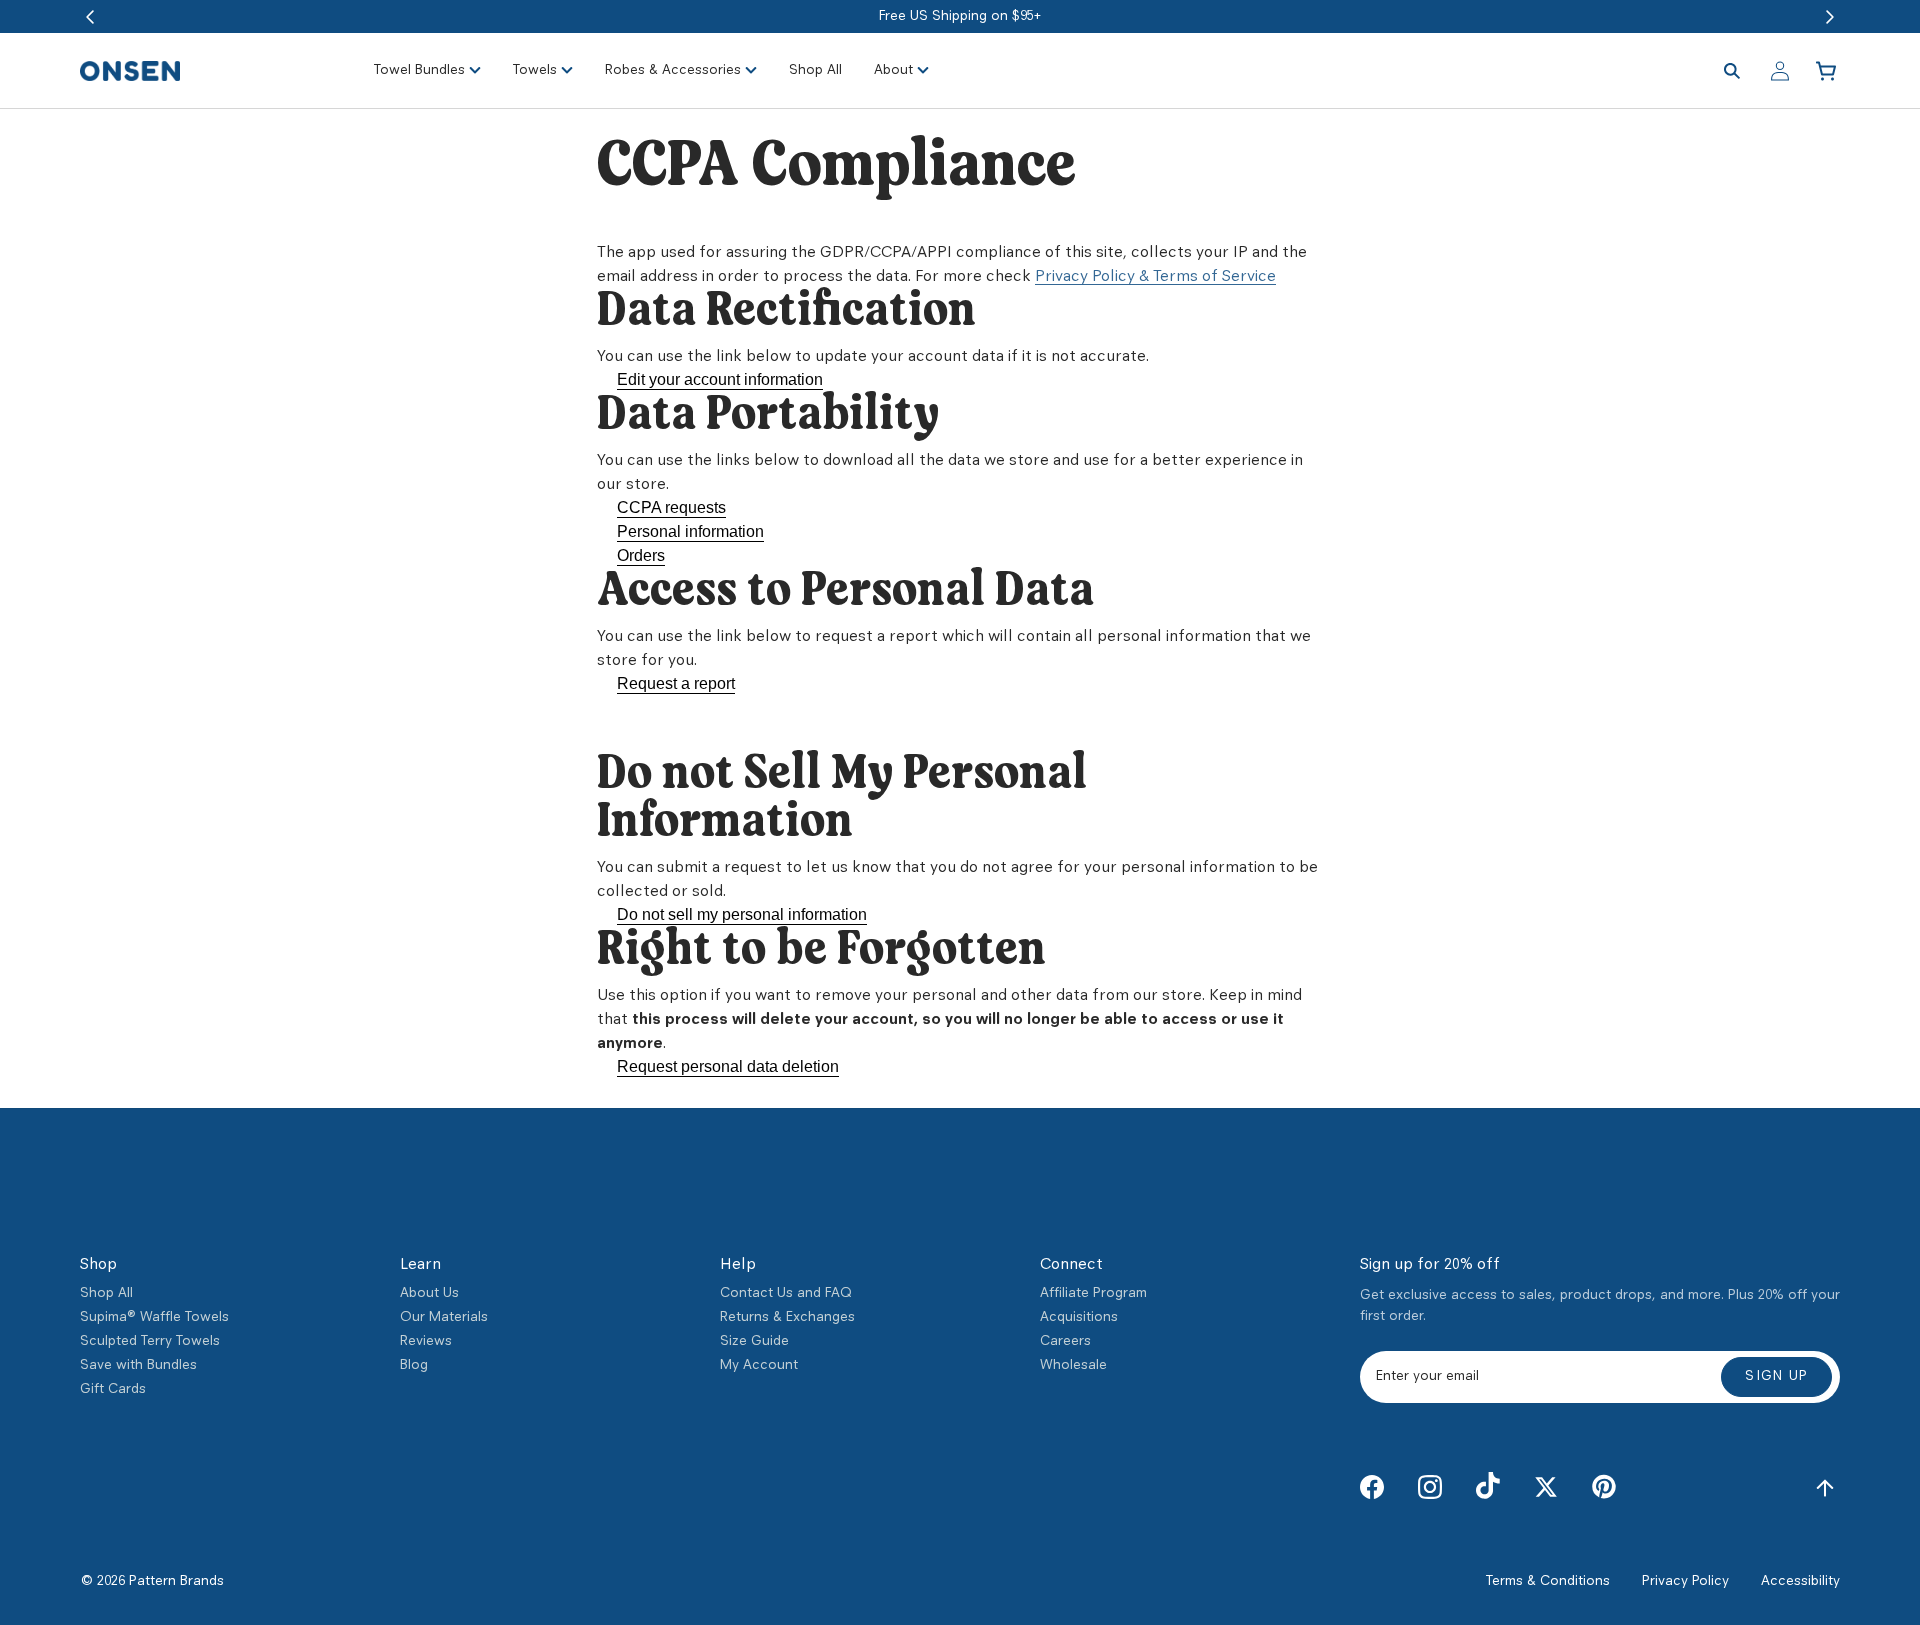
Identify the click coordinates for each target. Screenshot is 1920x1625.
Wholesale (1073, 1365)
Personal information (690, 531)
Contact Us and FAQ (786, 1293)
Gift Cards (113, 1389)
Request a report (676, 683)
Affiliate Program (1093, 1293)
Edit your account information (720, 379)
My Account (759, 1365)
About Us (429, 1293)
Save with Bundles (138, 1365)
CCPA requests (671, 507)
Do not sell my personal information (742, 914)
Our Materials (444, 1317)
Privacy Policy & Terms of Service (1155, 277)
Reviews (426, 1341)
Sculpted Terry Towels (150, 1341)
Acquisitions (1079, 1317)
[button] (90, 17)
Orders (641, 555)
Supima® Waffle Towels (154, 1317)
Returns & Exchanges (787, 1317)
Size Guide (754, 1341)
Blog (414, 1365)
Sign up (1776, 1376)
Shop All (106, 1293)
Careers (1065, 1341)
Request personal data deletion (728, 1066)
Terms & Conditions (1548, 1581)
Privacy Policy (1685, 1581)
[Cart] (1828, 71)
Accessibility (1800, 1581)
